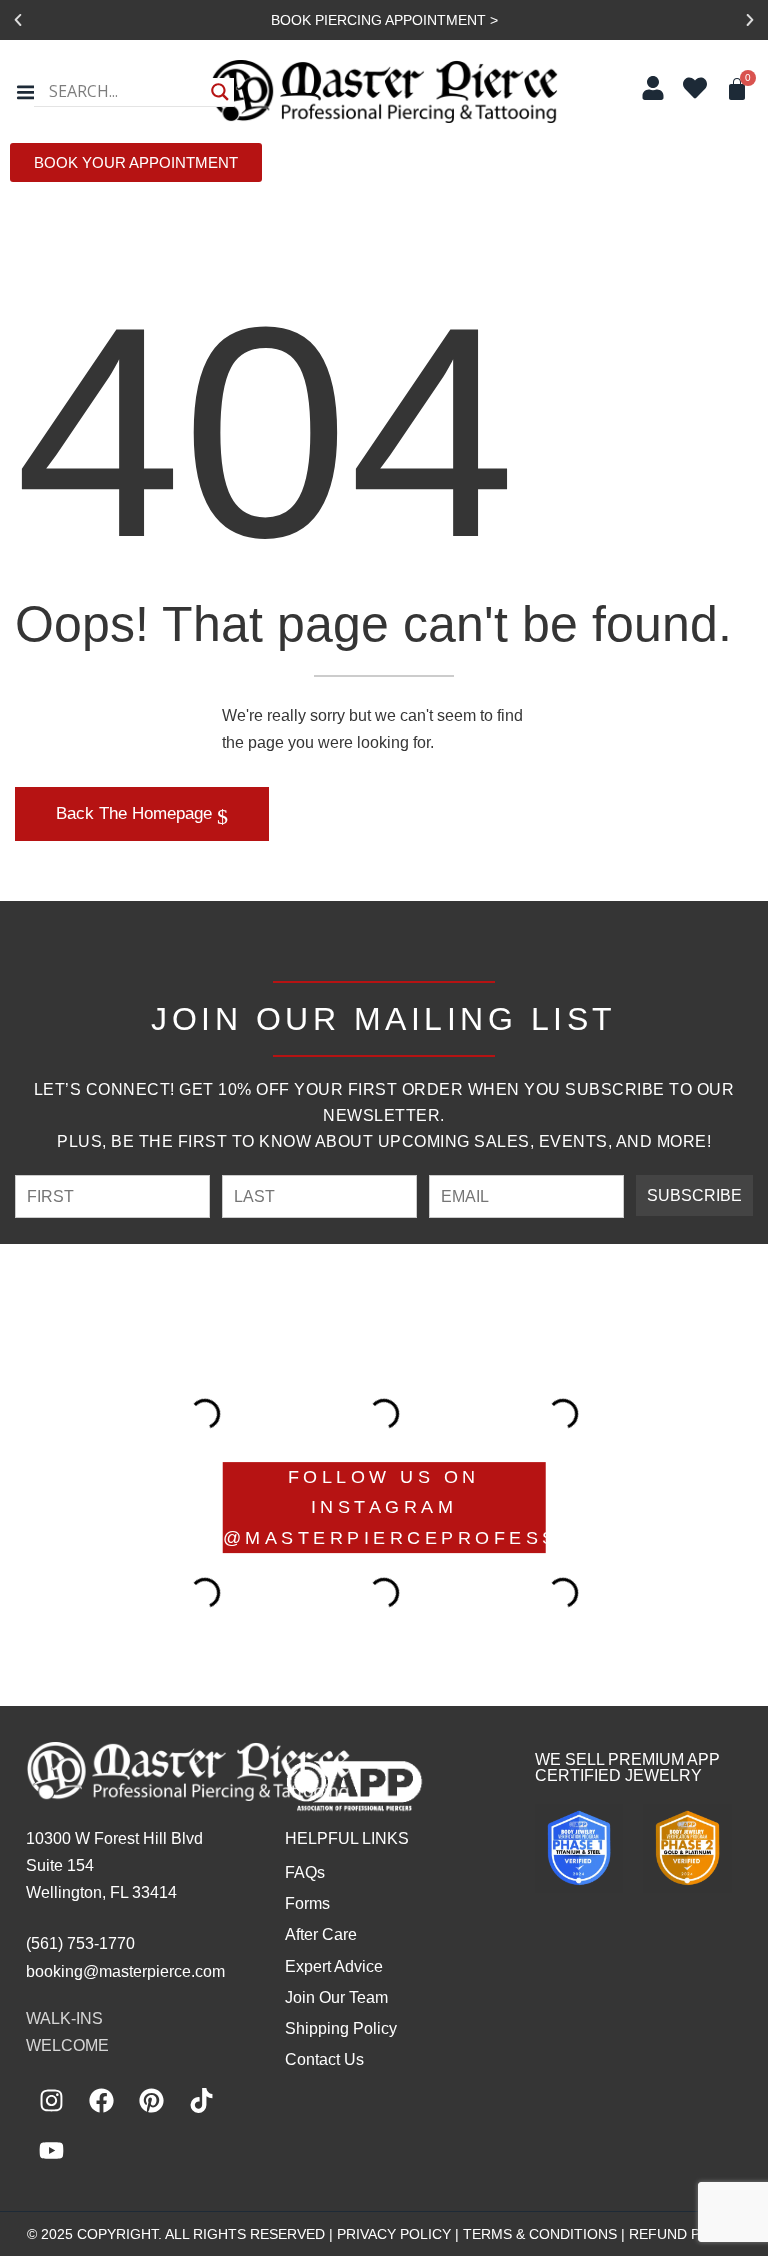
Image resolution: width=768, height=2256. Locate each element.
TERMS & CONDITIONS (540, 2234)
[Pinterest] (151, 2100)
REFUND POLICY (685, 2234)
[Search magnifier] (220, 92)
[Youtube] (51, 2150)
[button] (18, 20)
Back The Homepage (136, 813)
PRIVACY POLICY (394, 2234)
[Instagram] (51, 2100)
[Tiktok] (201, 2100)
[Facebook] (101, 2100)
